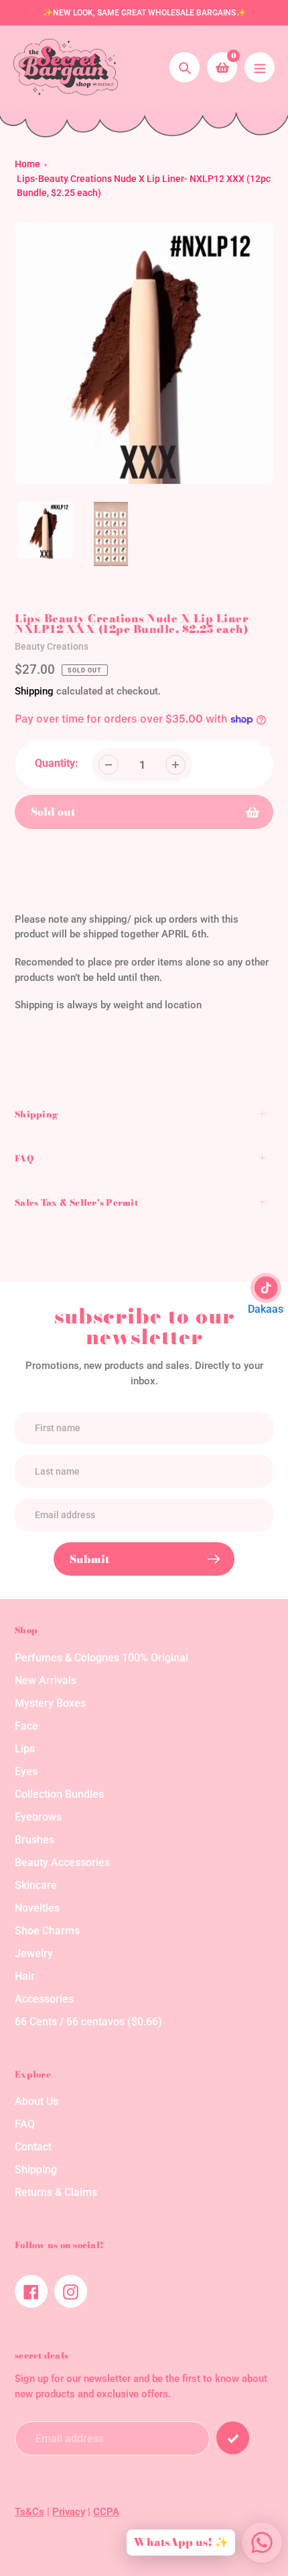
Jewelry (34, 1953)
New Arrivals (46, 1680)
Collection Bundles (59, 1794)
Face (26, 1726)
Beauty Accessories (62, 1862)
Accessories (44, 1999)
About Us (37, 2101)
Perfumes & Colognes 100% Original (101, 1658)
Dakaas (266, 1309)
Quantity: (57, 763)
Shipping (34, 691)
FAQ (25, 2124)
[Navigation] (260, 67)
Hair (25, 1976)
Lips (25, 1749)
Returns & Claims (56, 2192)
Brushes (34, 1840)
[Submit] (233, 2438)
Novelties (37, 1908)
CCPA (106, 2512)
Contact (33, 2147)
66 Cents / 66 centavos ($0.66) (88, 2022)
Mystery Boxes (50, 1703)
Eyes (26, 1771)
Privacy (69, 2512)
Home (27, 164)
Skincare (36, 1885)
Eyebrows (38, 1817)
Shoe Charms (47, 1931)
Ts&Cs (29, 2512)
